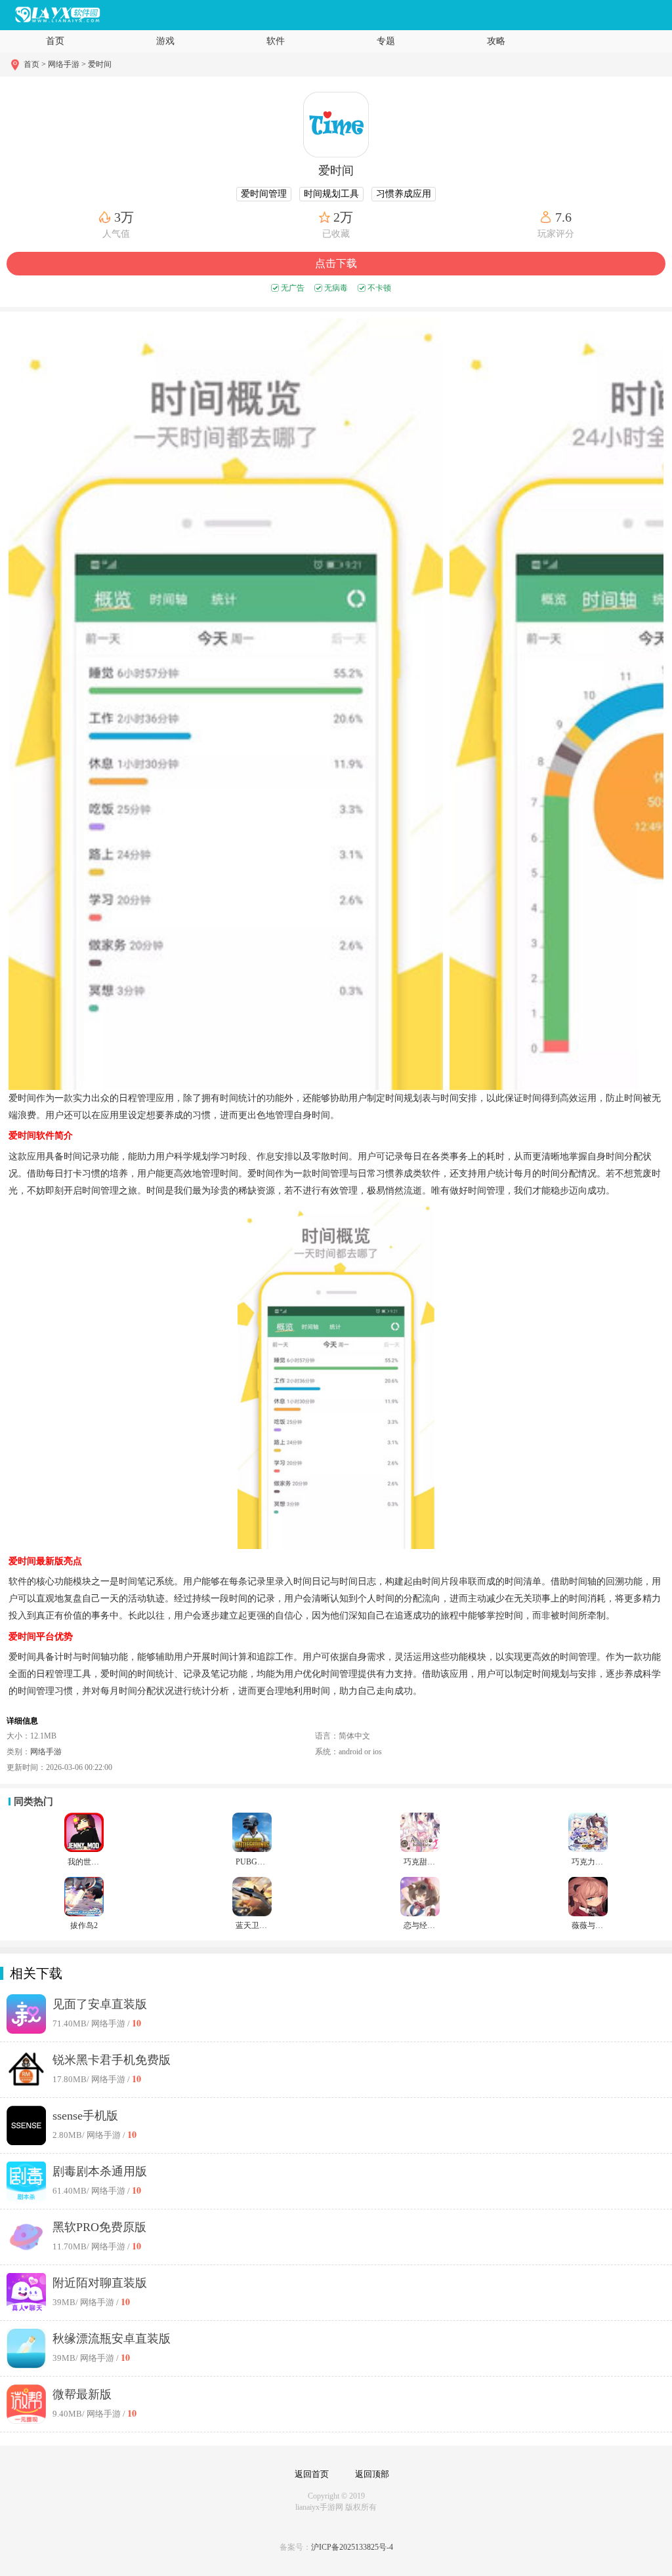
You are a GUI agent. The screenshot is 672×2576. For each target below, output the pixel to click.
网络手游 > (67, 64)
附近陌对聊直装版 (100, 2283)
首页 (55, 41)
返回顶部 (372, 2474)
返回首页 (312, 2474)
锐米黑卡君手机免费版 (112, 2060)
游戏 (165, 41)
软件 (276, 41)
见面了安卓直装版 (100, 2004)
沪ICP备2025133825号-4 (352, 2547)
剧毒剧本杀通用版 (100, 2171)
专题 (386, 41)
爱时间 (100, 64)
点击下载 (336, 263)
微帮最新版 (82, 2394)
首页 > (36, 64)
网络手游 (46, 1752)
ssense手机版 (85, 2116)
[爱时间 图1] (226, 704)
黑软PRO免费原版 (99, 2227)
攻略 (496, 41)
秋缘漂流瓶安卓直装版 (112, 2339)
